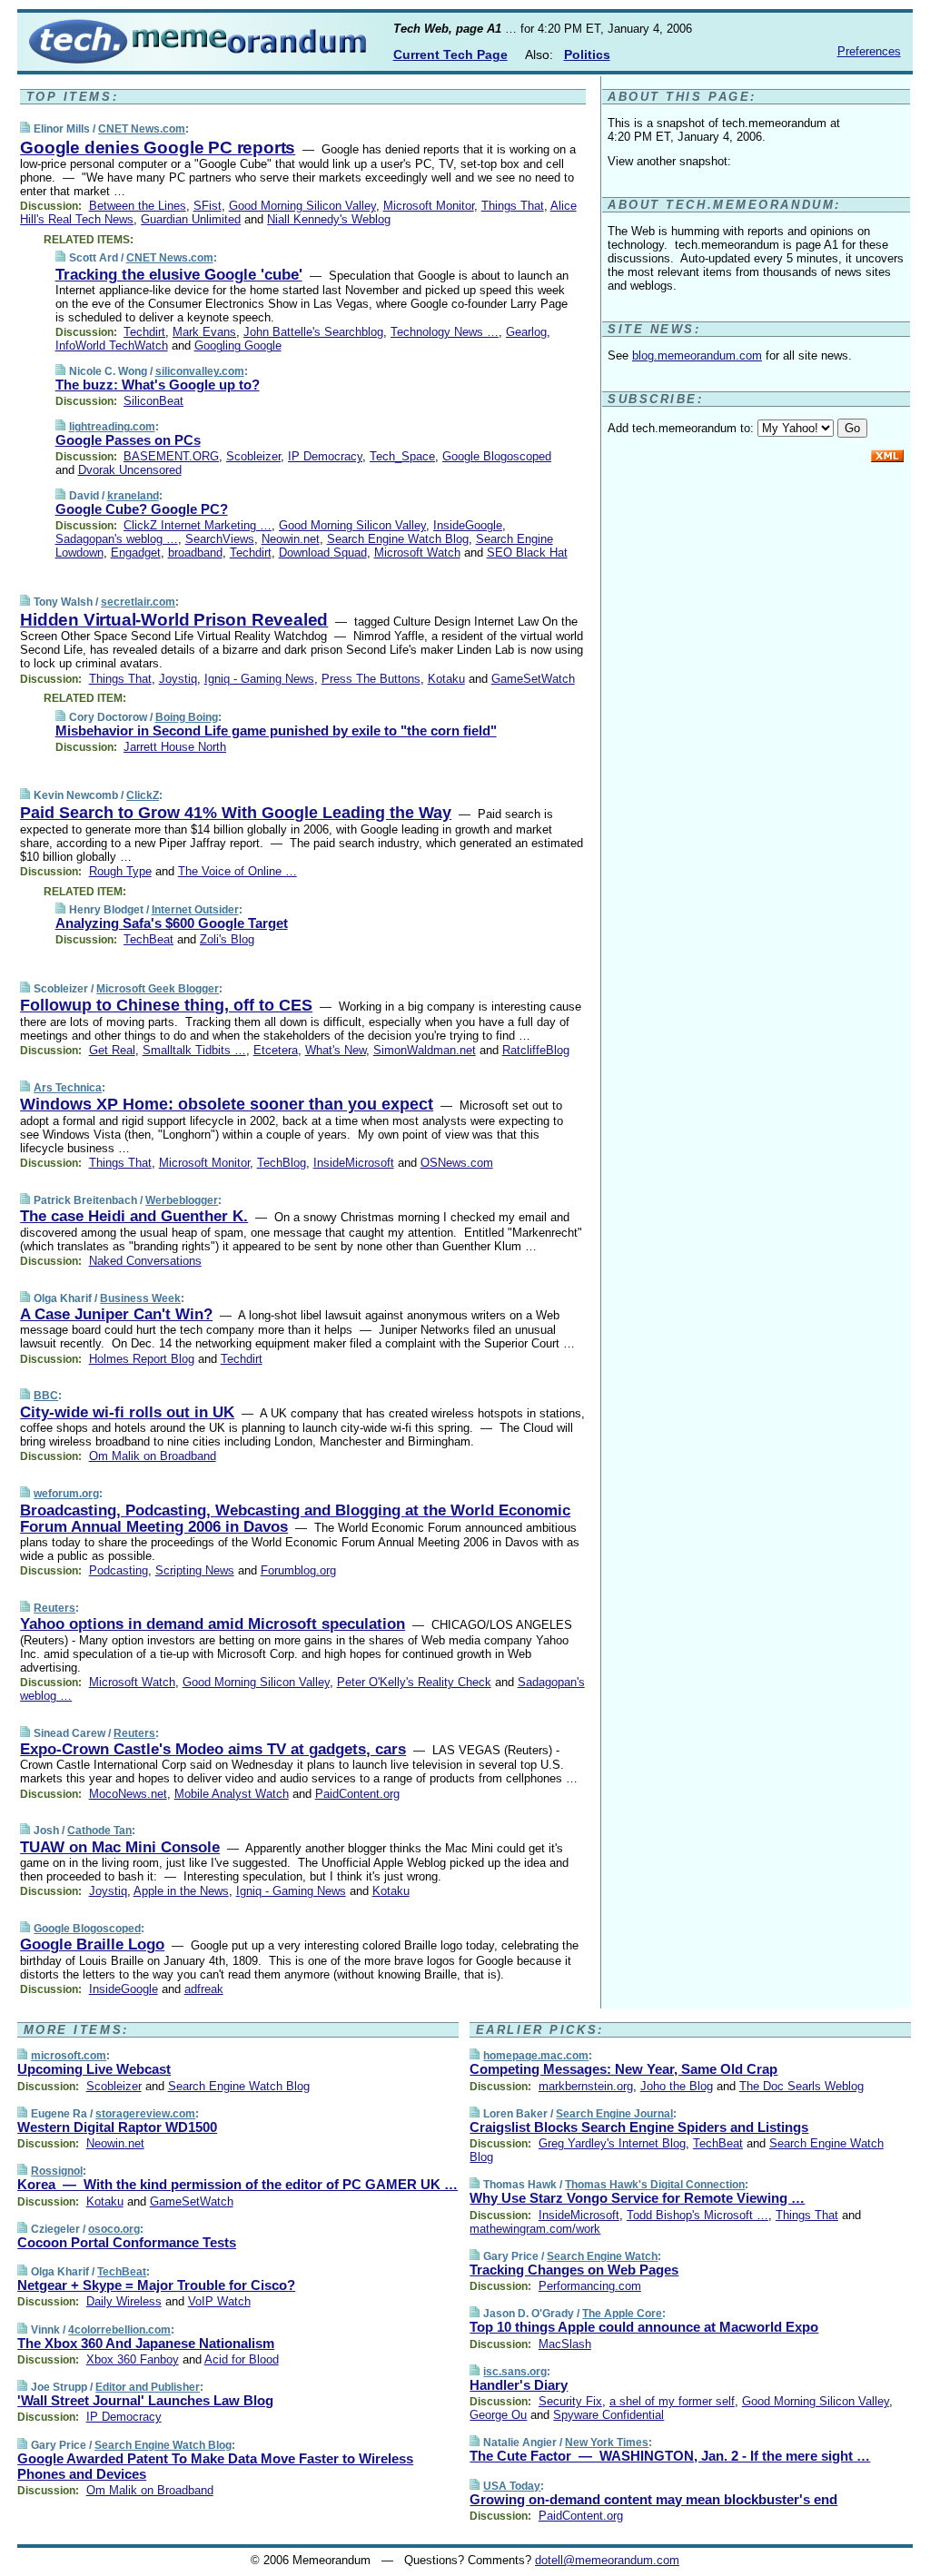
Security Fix (570, 2401)
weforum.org (66, 1494)
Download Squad (323, 553)
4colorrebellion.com (119, 2330)
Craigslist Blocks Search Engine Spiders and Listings (639, 2127)
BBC (46, 1396)
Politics (587, 54)
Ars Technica (68, 1088)
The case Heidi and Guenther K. (134, 1216)
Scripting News (195, 1570)
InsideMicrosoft (354, 1163)
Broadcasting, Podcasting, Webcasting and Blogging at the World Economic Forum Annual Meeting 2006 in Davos (295, 1519)
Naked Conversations (145, 1261)
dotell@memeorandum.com (607, 2560)
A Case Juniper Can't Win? (116, 1314)
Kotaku (446, 679)
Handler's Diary (519, 2385)
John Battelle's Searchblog (313, 332)
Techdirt (144, 332)
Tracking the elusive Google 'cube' (179, 275)
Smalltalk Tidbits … (194, 1050)
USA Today (512, 2486)
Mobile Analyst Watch (232, 1794)
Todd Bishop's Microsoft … (697, 2215)
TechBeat (148, 939)
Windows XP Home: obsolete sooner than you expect (227, 1104)
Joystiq (178, 679)
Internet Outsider (195, 910)
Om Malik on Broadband (153, 1456)
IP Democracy (325, 456)
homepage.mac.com (536, 2056)
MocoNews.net (128, 1794)
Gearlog (526, 332)
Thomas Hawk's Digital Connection (655, 2185)
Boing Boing (187, 717)
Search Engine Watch (602, 2256)
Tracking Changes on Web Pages (574, 2270)
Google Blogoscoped (497, 456)
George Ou (498, 2415)
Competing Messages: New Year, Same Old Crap (623, 2069)
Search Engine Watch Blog (398, 539)
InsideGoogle (468, 525)
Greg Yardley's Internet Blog (612, 2143)
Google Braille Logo (92, 1944)
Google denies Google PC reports (158, 148)
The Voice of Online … (237, 871)
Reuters (54, 1608)
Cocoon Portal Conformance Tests (127, 2242)
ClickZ (143, 795)
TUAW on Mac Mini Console (120, 1847)
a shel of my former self (672, 2401)
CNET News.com (142, 129)
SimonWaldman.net (425, 1050)
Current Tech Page (450, 54)
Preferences (869, 51)
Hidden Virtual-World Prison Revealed (174, 620)
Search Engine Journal (614, 2114)
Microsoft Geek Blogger (158, 989)
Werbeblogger (182, 1200)
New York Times (607, 2443)
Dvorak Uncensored (130, 470)
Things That (513, 206)
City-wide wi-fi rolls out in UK (127, 1412)
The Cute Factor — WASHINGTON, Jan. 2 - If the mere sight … (670, 2456)
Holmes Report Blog (142, 1359)
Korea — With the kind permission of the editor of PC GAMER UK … (237, 2184)
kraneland (133, 496)
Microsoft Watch (417, 553)
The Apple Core (622, 2314)
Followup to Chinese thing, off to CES (166, 1005)
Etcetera (276, 1050)
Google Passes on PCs (128, 440)
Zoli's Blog (227, 939)
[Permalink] (25, 128)
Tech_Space (402, 456)
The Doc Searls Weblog (801, 2086)
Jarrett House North (175, 747)
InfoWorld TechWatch (112, 345)
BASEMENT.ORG (171, 456)
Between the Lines (138, 206)
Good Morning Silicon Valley (302, 206)
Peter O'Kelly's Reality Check (414, 1682)
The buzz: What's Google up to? (158, 385)
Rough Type (120, 871)
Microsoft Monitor (429, 206)
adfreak (204, 1989)
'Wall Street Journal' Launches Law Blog (145, 2400)
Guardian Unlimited (191, 219)
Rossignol (57, 2171)
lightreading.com (112, 427)
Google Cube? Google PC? (142, 509)
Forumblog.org (298, 1570)
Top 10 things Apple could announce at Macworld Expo (644, 2327)
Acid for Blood (242, 2359)
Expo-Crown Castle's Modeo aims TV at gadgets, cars (213, 1749)
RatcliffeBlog (536, 1050)
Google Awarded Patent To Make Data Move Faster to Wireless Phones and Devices (215, 2466)
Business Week (140, 1298)
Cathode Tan (99, 1831)
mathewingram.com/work (535, 2229)
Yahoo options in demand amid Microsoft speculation (213, 1624)
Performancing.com (590, 2286)
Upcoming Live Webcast (94, 2069)
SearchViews (220, 539)
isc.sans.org (515, 2372)
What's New (336, 1050)
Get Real (112, 1050)
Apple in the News (181, 1891)
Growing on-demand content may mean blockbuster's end (653, 2499)
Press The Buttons (371, 679)
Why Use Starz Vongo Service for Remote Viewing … (637, 2198)
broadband (195, 553)
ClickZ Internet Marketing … (198, 525)
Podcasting (119, 1570)
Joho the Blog (677, 2086)
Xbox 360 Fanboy (133, 2359)
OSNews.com (457, 1163)
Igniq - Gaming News (259, 679)
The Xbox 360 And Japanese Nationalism (146, 2343)
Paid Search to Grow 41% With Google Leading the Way (236, 813)
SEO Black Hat (527, 553)
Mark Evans (204, 332)
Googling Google (238, 345)
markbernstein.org (586, 2086)
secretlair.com (138, 602)
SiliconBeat (153, 401)
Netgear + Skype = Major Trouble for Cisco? (156, 2285)
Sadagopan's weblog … (117, 539)
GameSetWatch (533, 679)
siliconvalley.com (200, 371)
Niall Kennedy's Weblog (329, 219)
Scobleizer (253, 456)
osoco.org (114, 2229)
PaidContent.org (357, 1794)
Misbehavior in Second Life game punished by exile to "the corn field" (276, 730)
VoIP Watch (219, 2301)
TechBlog (282, 1163)
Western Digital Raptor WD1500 (117, 2127)
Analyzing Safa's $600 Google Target (172, 923)
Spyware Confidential (608, 2415)
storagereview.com (145, 2114)
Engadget (136, 553)
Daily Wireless (124, 2301)
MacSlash (565, 2344)
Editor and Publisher (148, 2387)
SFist (208, 206)
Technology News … (445, 332)
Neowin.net (291, 539)
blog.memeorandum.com (697, 355)
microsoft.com (69, 2056)
